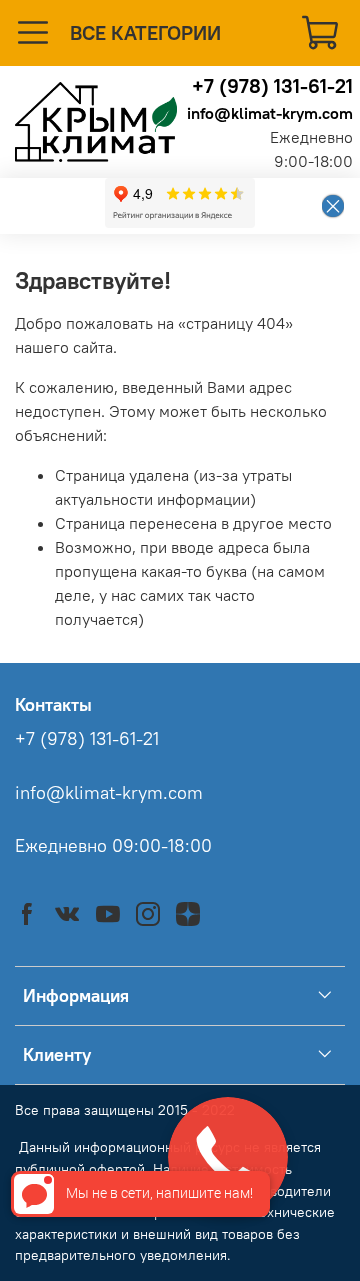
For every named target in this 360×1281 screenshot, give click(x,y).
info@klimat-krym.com (270, 113)
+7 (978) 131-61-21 (272, 85)
